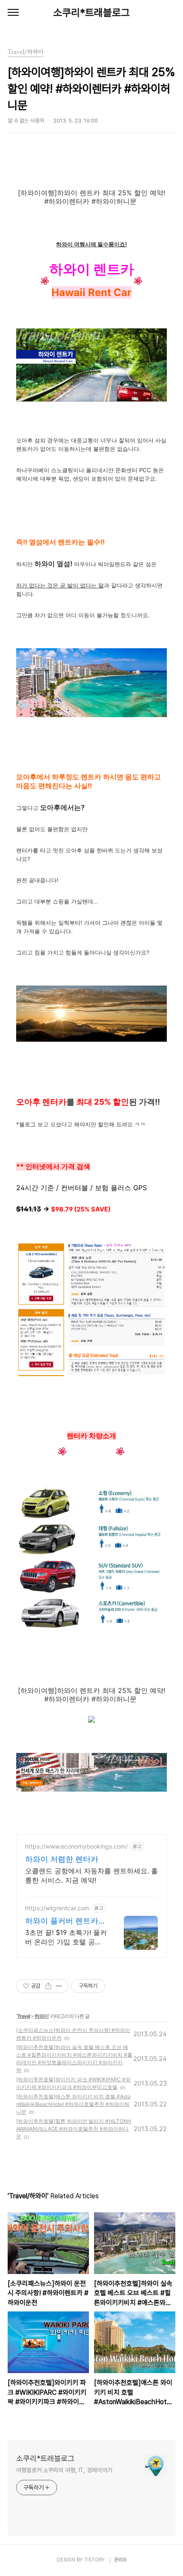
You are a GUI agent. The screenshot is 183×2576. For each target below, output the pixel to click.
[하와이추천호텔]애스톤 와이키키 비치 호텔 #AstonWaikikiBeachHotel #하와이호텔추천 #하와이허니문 (73, 2104)
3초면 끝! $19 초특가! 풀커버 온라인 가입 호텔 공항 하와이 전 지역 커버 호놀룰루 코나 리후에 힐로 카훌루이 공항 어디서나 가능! (66, 1937)
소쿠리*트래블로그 (91, 13)
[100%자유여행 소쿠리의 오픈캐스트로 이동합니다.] (91, 1720)
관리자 (120, 2560)
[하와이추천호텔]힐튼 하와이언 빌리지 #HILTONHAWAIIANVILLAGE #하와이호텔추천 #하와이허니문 (74, 2129)
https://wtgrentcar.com (57, 1908)
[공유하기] (48, 1986)
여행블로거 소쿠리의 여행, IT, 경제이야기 (64, 2470)
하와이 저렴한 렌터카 (62, 1859)
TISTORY (94, 2560)
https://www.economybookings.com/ (76, 1846)
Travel (23, 2016)
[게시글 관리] (59, 1986)
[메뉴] (13, 13)
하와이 (41, 2016)
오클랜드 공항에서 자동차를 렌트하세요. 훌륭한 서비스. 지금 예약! (91, 1875)
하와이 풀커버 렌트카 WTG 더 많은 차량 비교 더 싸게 (65, 1921)
